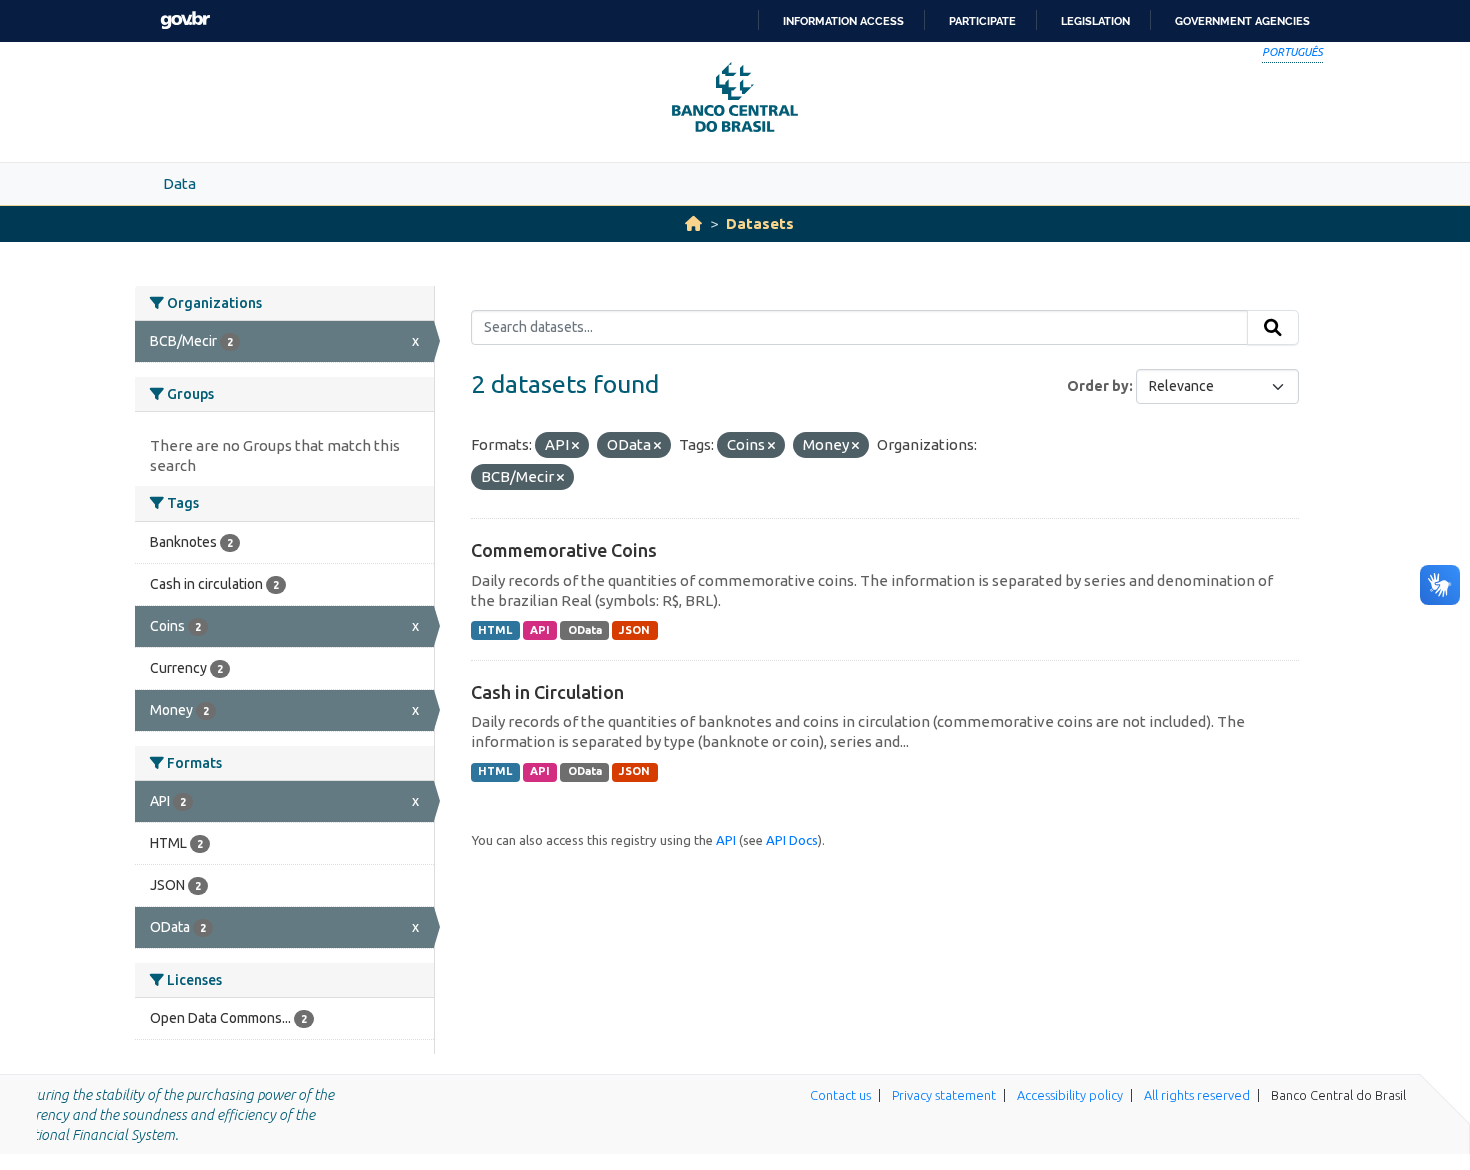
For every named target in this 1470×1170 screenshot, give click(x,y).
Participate (982, 21)
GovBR (185, 20)
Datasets (760, 223)
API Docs (792, 840)
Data (179, 183)
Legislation (1095, 21)
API (540, 630)
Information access (843, 21)
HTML (495, 630)
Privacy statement (944, 1095)
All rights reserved (1197, 1095)
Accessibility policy (1070, 1095)
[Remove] (575, 446)
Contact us (840, 1095)
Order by (1098, 386)
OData (585, 630)
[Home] (693, 223)
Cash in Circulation (547, 692)
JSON (634, 630)
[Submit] (1273, 328)
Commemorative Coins (564, 550)
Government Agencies (1242, 21)
